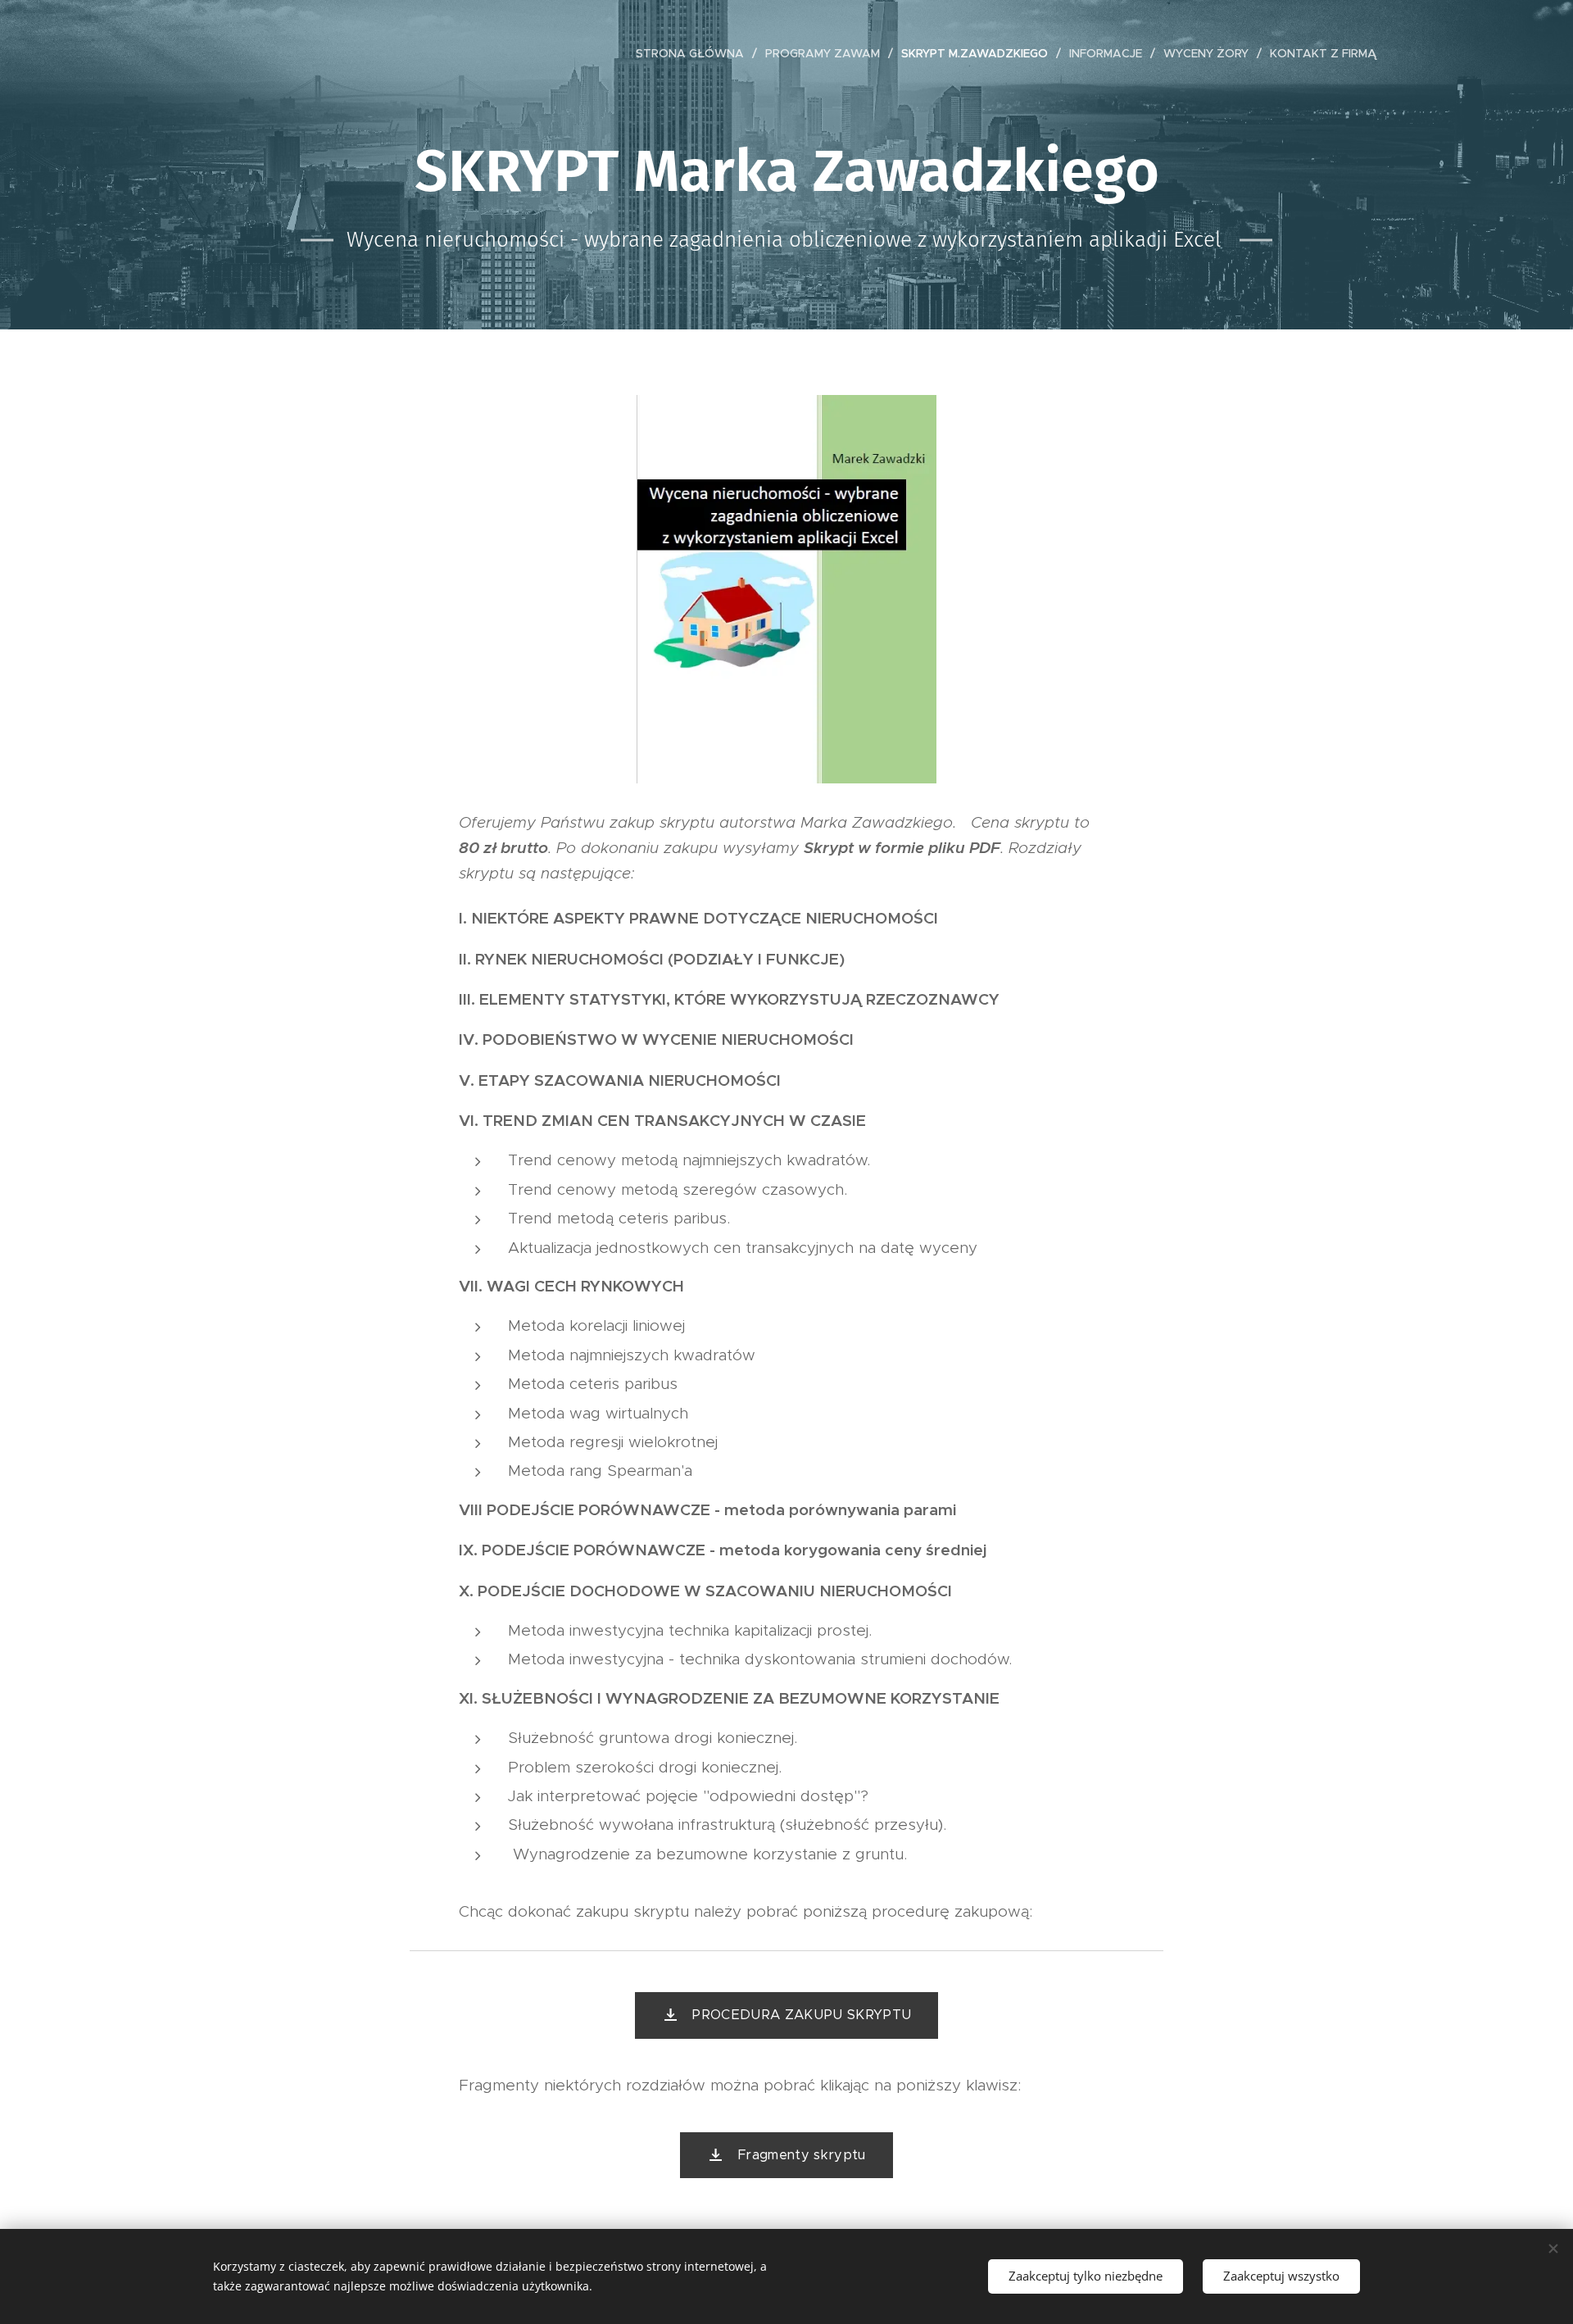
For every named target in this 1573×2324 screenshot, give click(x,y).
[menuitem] (694, 53)
